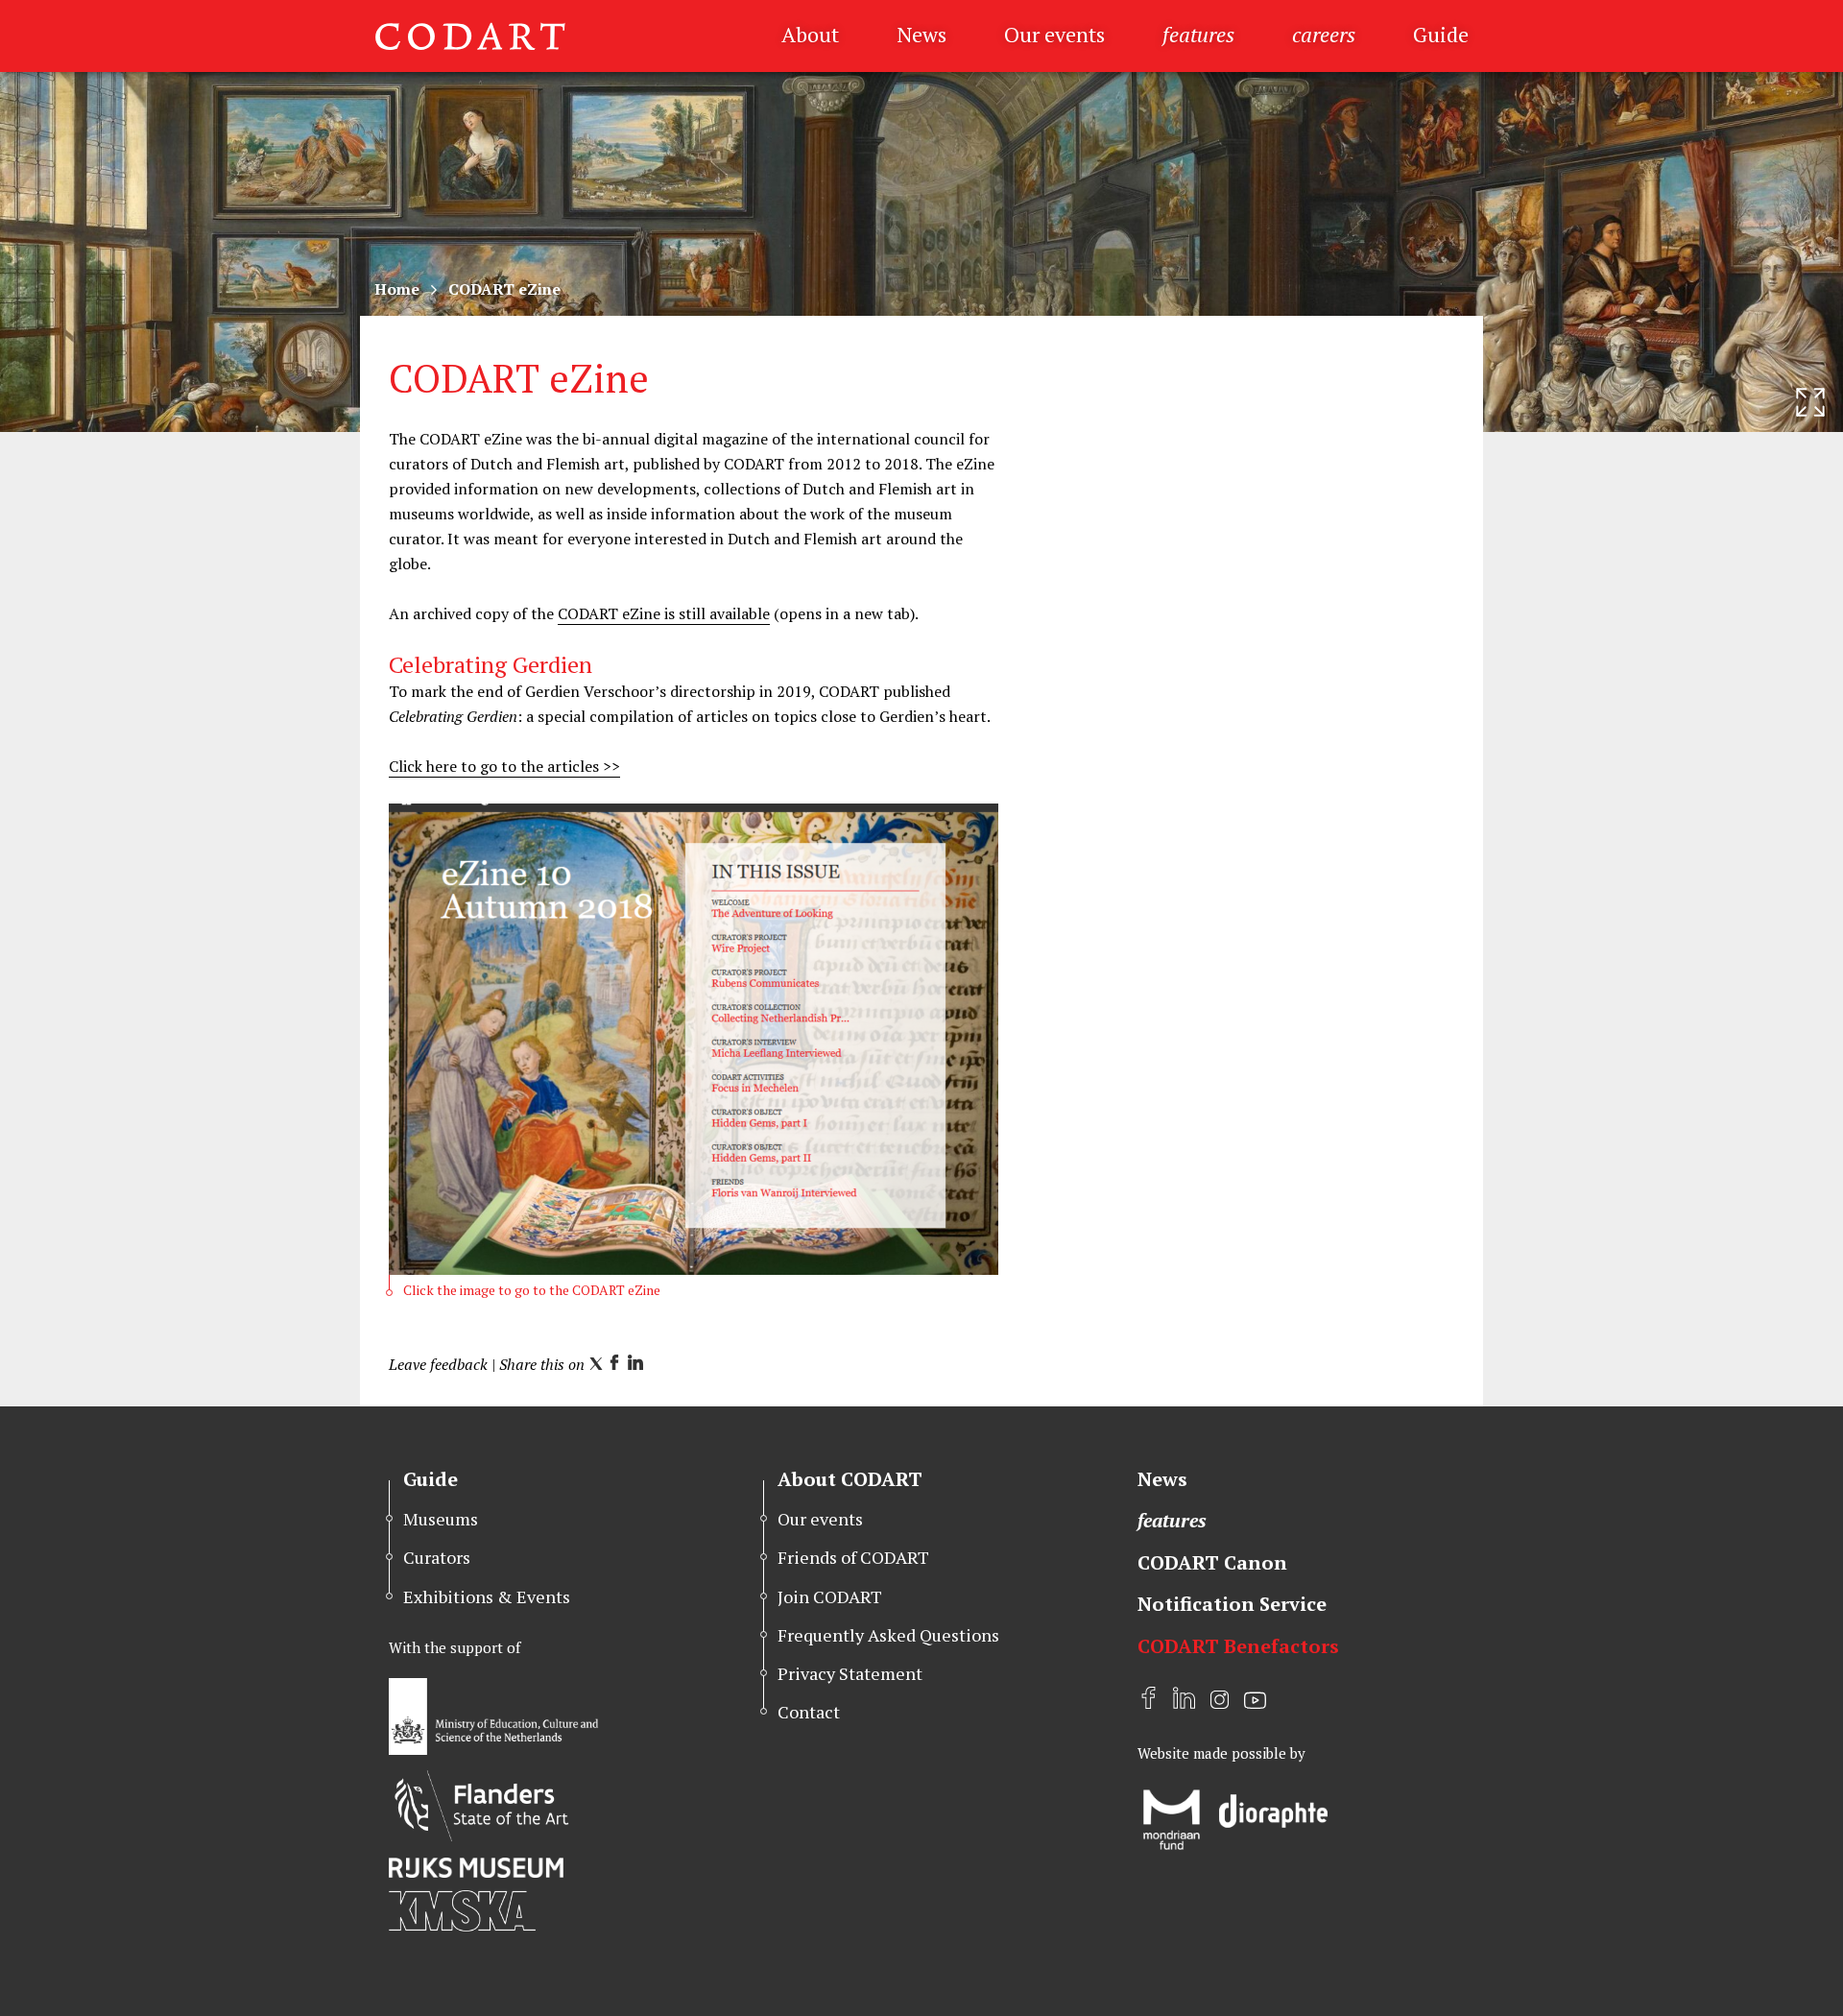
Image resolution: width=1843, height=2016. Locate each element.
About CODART (850, 1479)
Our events (1054, 34)
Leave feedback (438, 1364)
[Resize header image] (1810, 402)
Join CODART (830, 1596)
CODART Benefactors (1238, 1646)
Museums (441, 1519)
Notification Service (1232, 1604)
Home (397, 289)
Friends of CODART (853, 1557)
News (921, 34)
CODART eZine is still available (664, 613)
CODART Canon (1212, 1562)
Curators (437, 1557)
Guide (1441, 34)
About (810, 34)
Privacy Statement (850, 1673)
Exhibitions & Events (487, 1596)
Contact (809, 1712)
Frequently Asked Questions (888, 1635)
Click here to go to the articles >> (504, 766)
